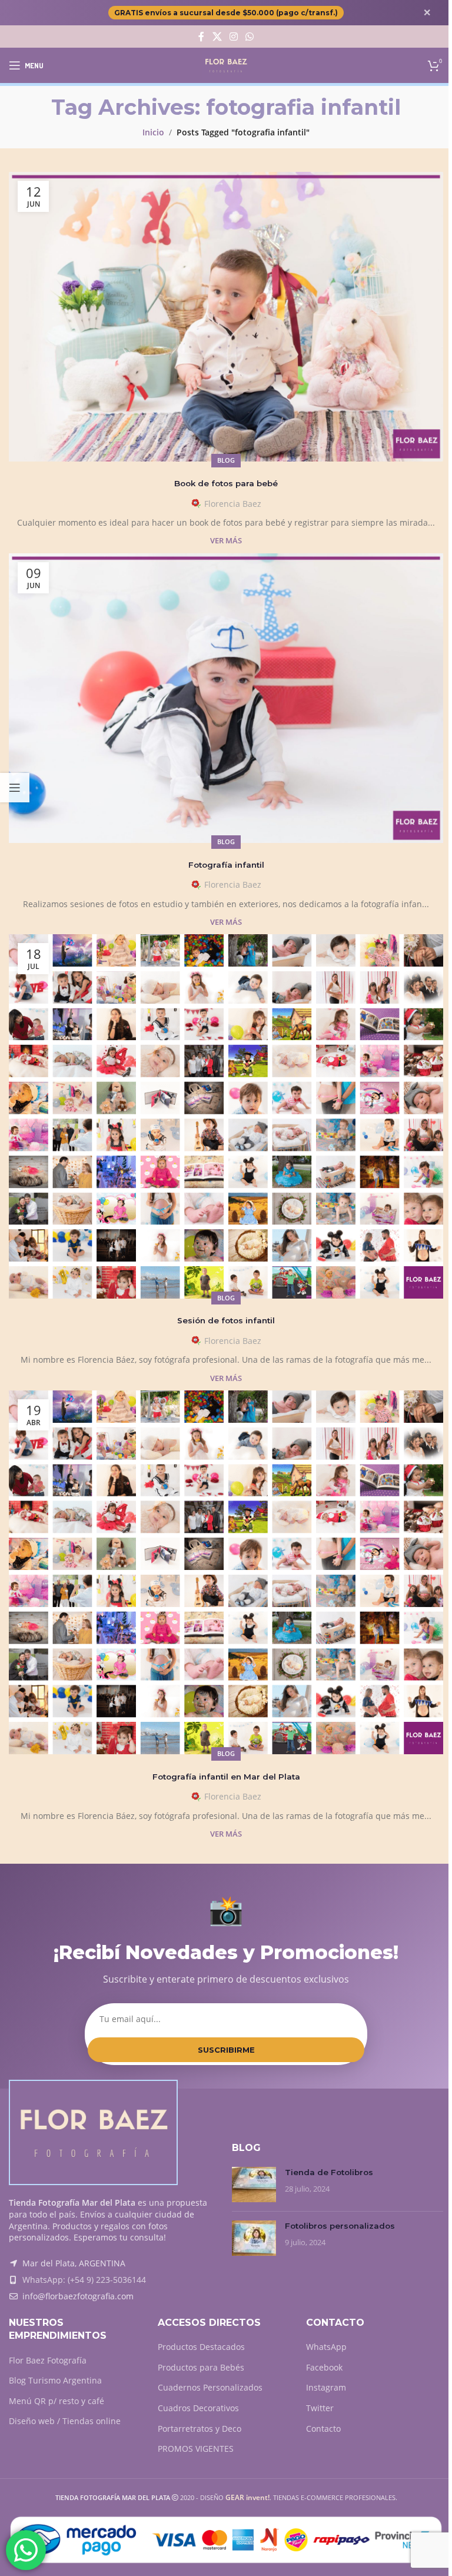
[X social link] (217, 36)
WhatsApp (326, 2347)
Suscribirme (226, 2050)
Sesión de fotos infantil (226, 1320)
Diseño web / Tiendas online (65, 2421)
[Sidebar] (15, 788)
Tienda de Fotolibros (329, 2172)
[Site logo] (226, 64)
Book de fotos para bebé (226, 483)
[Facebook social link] (201, 36)
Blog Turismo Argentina (55, 2380)
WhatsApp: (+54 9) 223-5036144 (84, 2280)
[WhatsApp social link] (250, 36)
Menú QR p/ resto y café (56, 2401)
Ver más (226, 541)
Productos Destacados (201, 2347)
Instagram (326, 2387)
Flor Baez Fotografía (48, 2360)
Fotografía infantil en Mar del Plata (226, 1777)
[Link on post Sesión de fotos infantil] (226, 1116)
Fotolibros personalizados (340, 2226)
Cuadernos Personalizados (210, 2387)
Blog (226, 460)
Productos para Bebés (201, 2367)
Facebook (324, 2367)
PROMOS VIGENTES (196, 2449)
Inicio (153, 132)
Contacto (323, 2429)
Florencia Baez (233, 504)
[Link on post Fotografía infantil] (226, 698)
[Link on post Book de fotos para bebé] (226, 317)
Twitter (320, 2408)
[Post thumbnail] (254, 2185)
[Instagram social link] (233, 36)
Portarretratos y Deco (200, 2429)
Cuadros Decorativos (198, 2408)
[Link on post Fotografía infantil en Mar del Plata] (226, 1573)
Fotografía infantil (226, 865)
